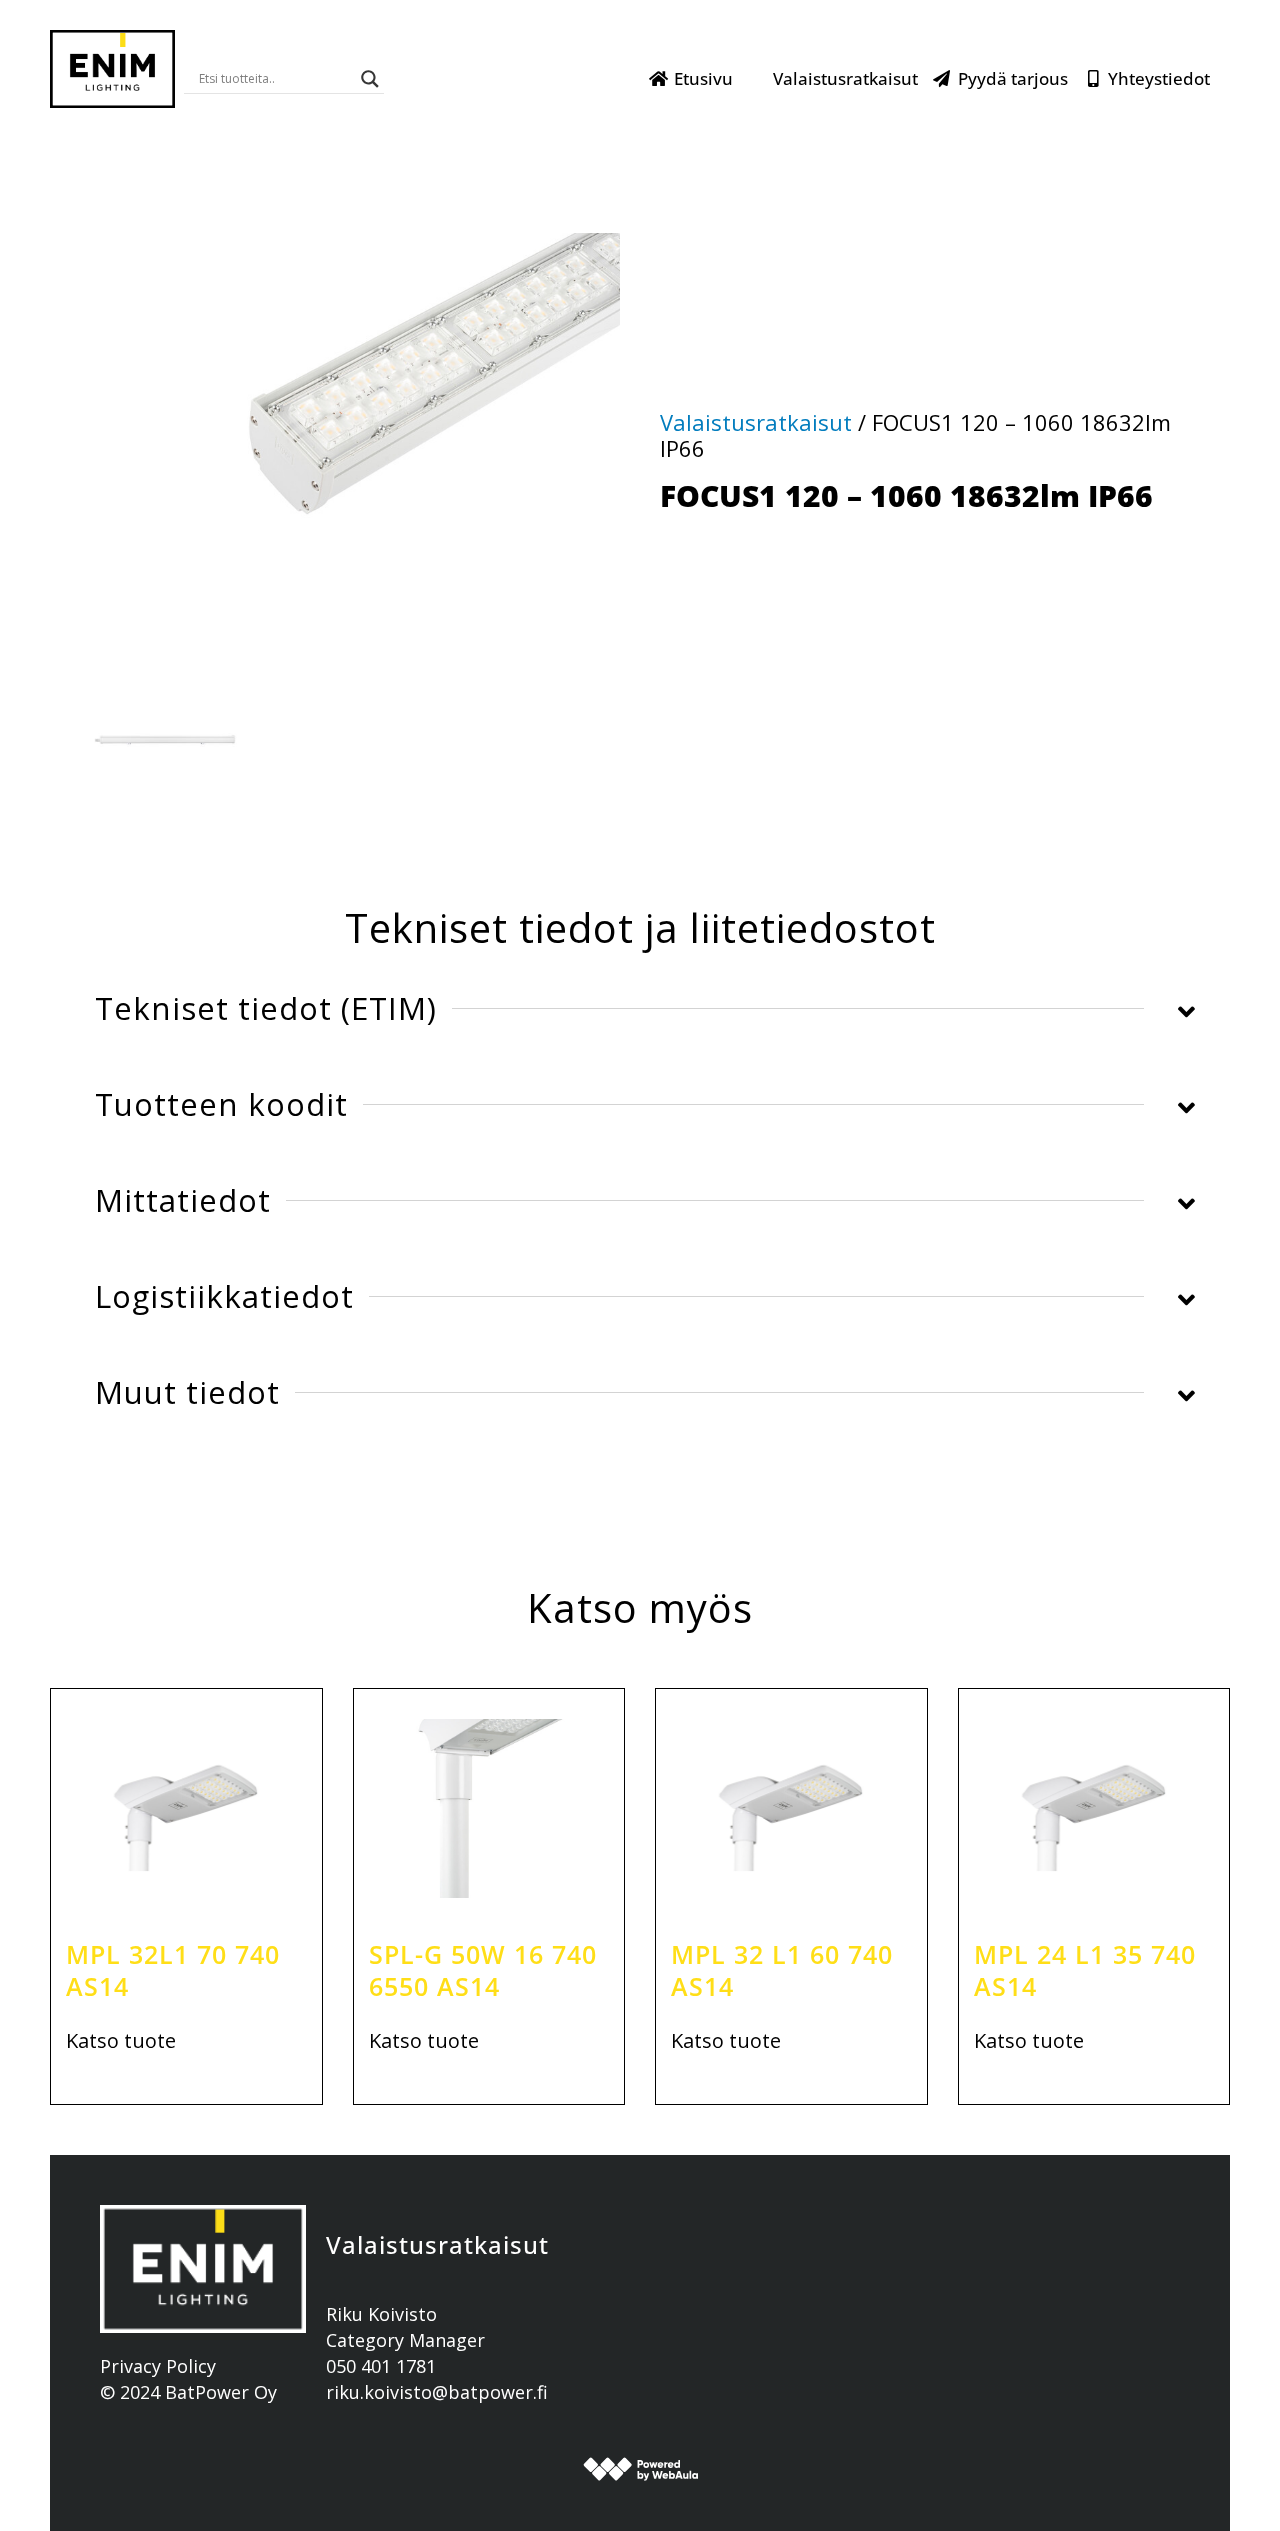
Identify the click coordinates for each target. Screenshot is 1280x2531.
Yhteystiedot (1159, 78)
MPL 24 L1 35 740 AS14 (1085, 1970)
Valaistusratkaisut (845, 78)
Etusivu (703, 78)
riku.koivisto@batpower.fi (437, 2392)
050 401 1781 (381, 2366)
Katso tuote (121, 2041)
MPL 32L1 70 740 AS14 (173, 1970)
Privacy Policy (158, 2366)
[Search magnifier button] (370, 79)
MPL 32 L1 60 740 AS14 (782, 1970)
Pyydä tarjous (1013, 78)
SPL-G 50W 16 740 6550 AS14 (483, 1970)
